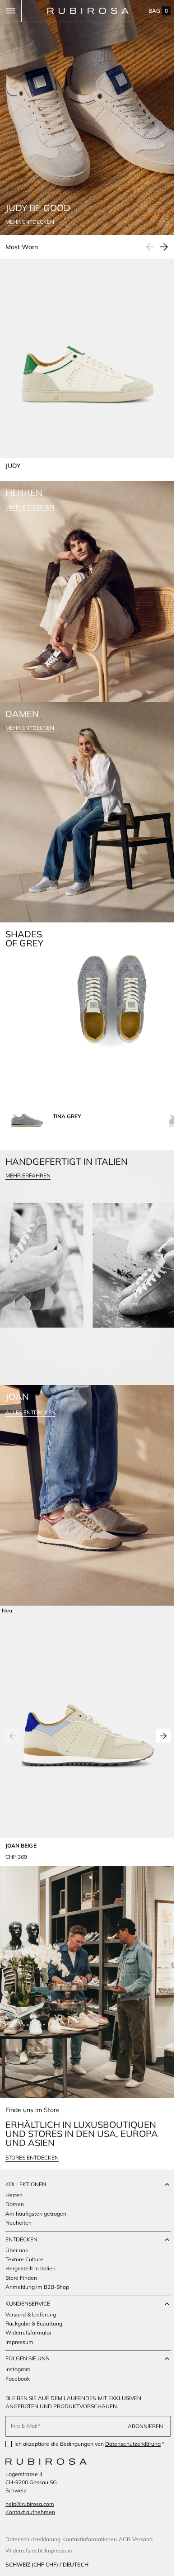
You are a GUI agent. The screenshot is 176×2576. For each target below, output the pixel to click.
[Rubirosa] (46, 2462)
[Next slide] (157, 238)
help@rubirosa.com (30, 2504)
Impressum (59, 2550)
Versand (142, 2539)
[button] (11, 11)
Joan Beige (21, 1780)
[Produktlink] (84, 1674)
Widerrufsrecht (24, 2550)
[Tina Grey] (27, 1076)
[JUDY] (84, 353)
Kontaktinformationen (90, 2539)
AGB (125, 2539)
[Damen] (85, 783)
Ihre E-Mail (24, 2418)
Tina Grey (67, 1076)
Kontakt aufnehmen (30, 2512)
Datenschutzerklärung (133, 2437)
